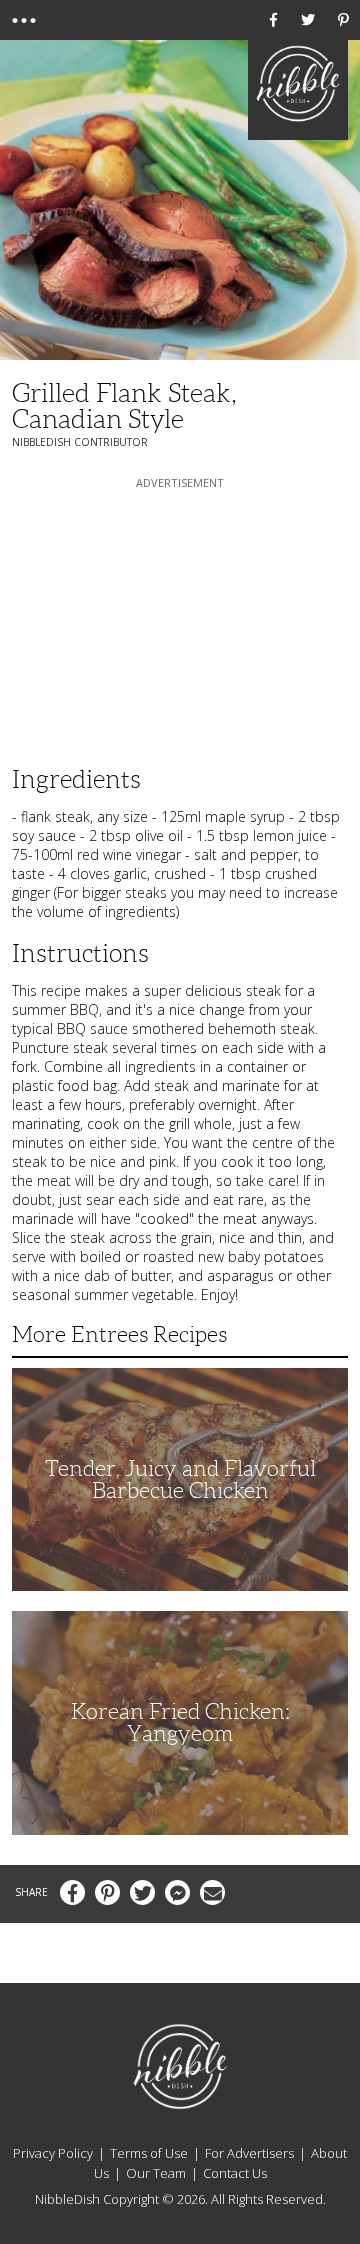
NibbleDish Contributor (80, 442)
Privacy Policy (53, 2153)
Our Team (156, 2173)
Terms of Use (149, 2153)
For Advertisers (249, 2153)
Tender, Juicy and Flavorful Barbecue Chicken (180, 1479)
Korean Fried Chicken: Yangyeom (180, 1722)
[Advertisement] (180, 618)
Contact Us (235, 2173)
